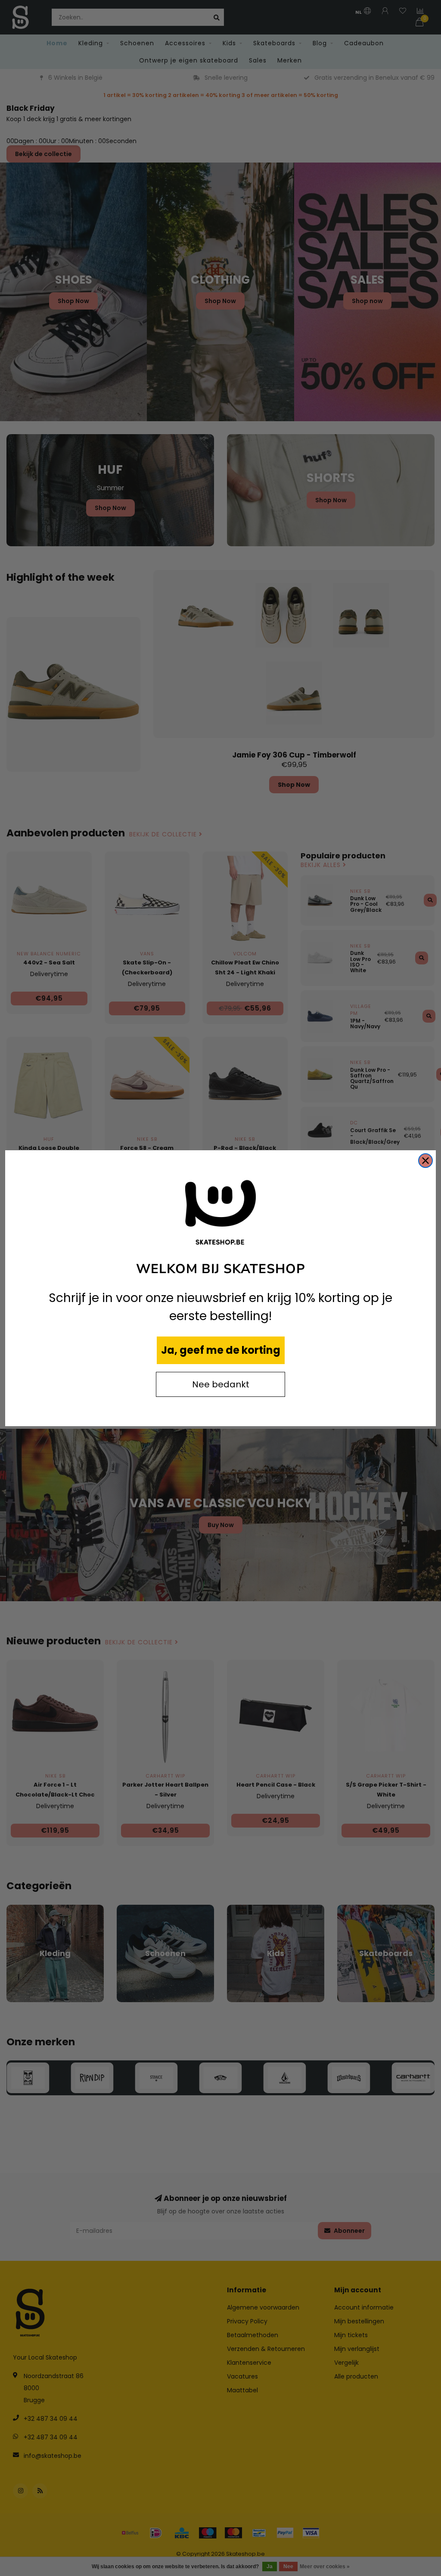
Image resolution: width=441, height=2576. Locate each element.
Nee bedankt (221, 1384)
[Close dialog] (425, 1161)
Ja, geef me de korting (221, 1350)
